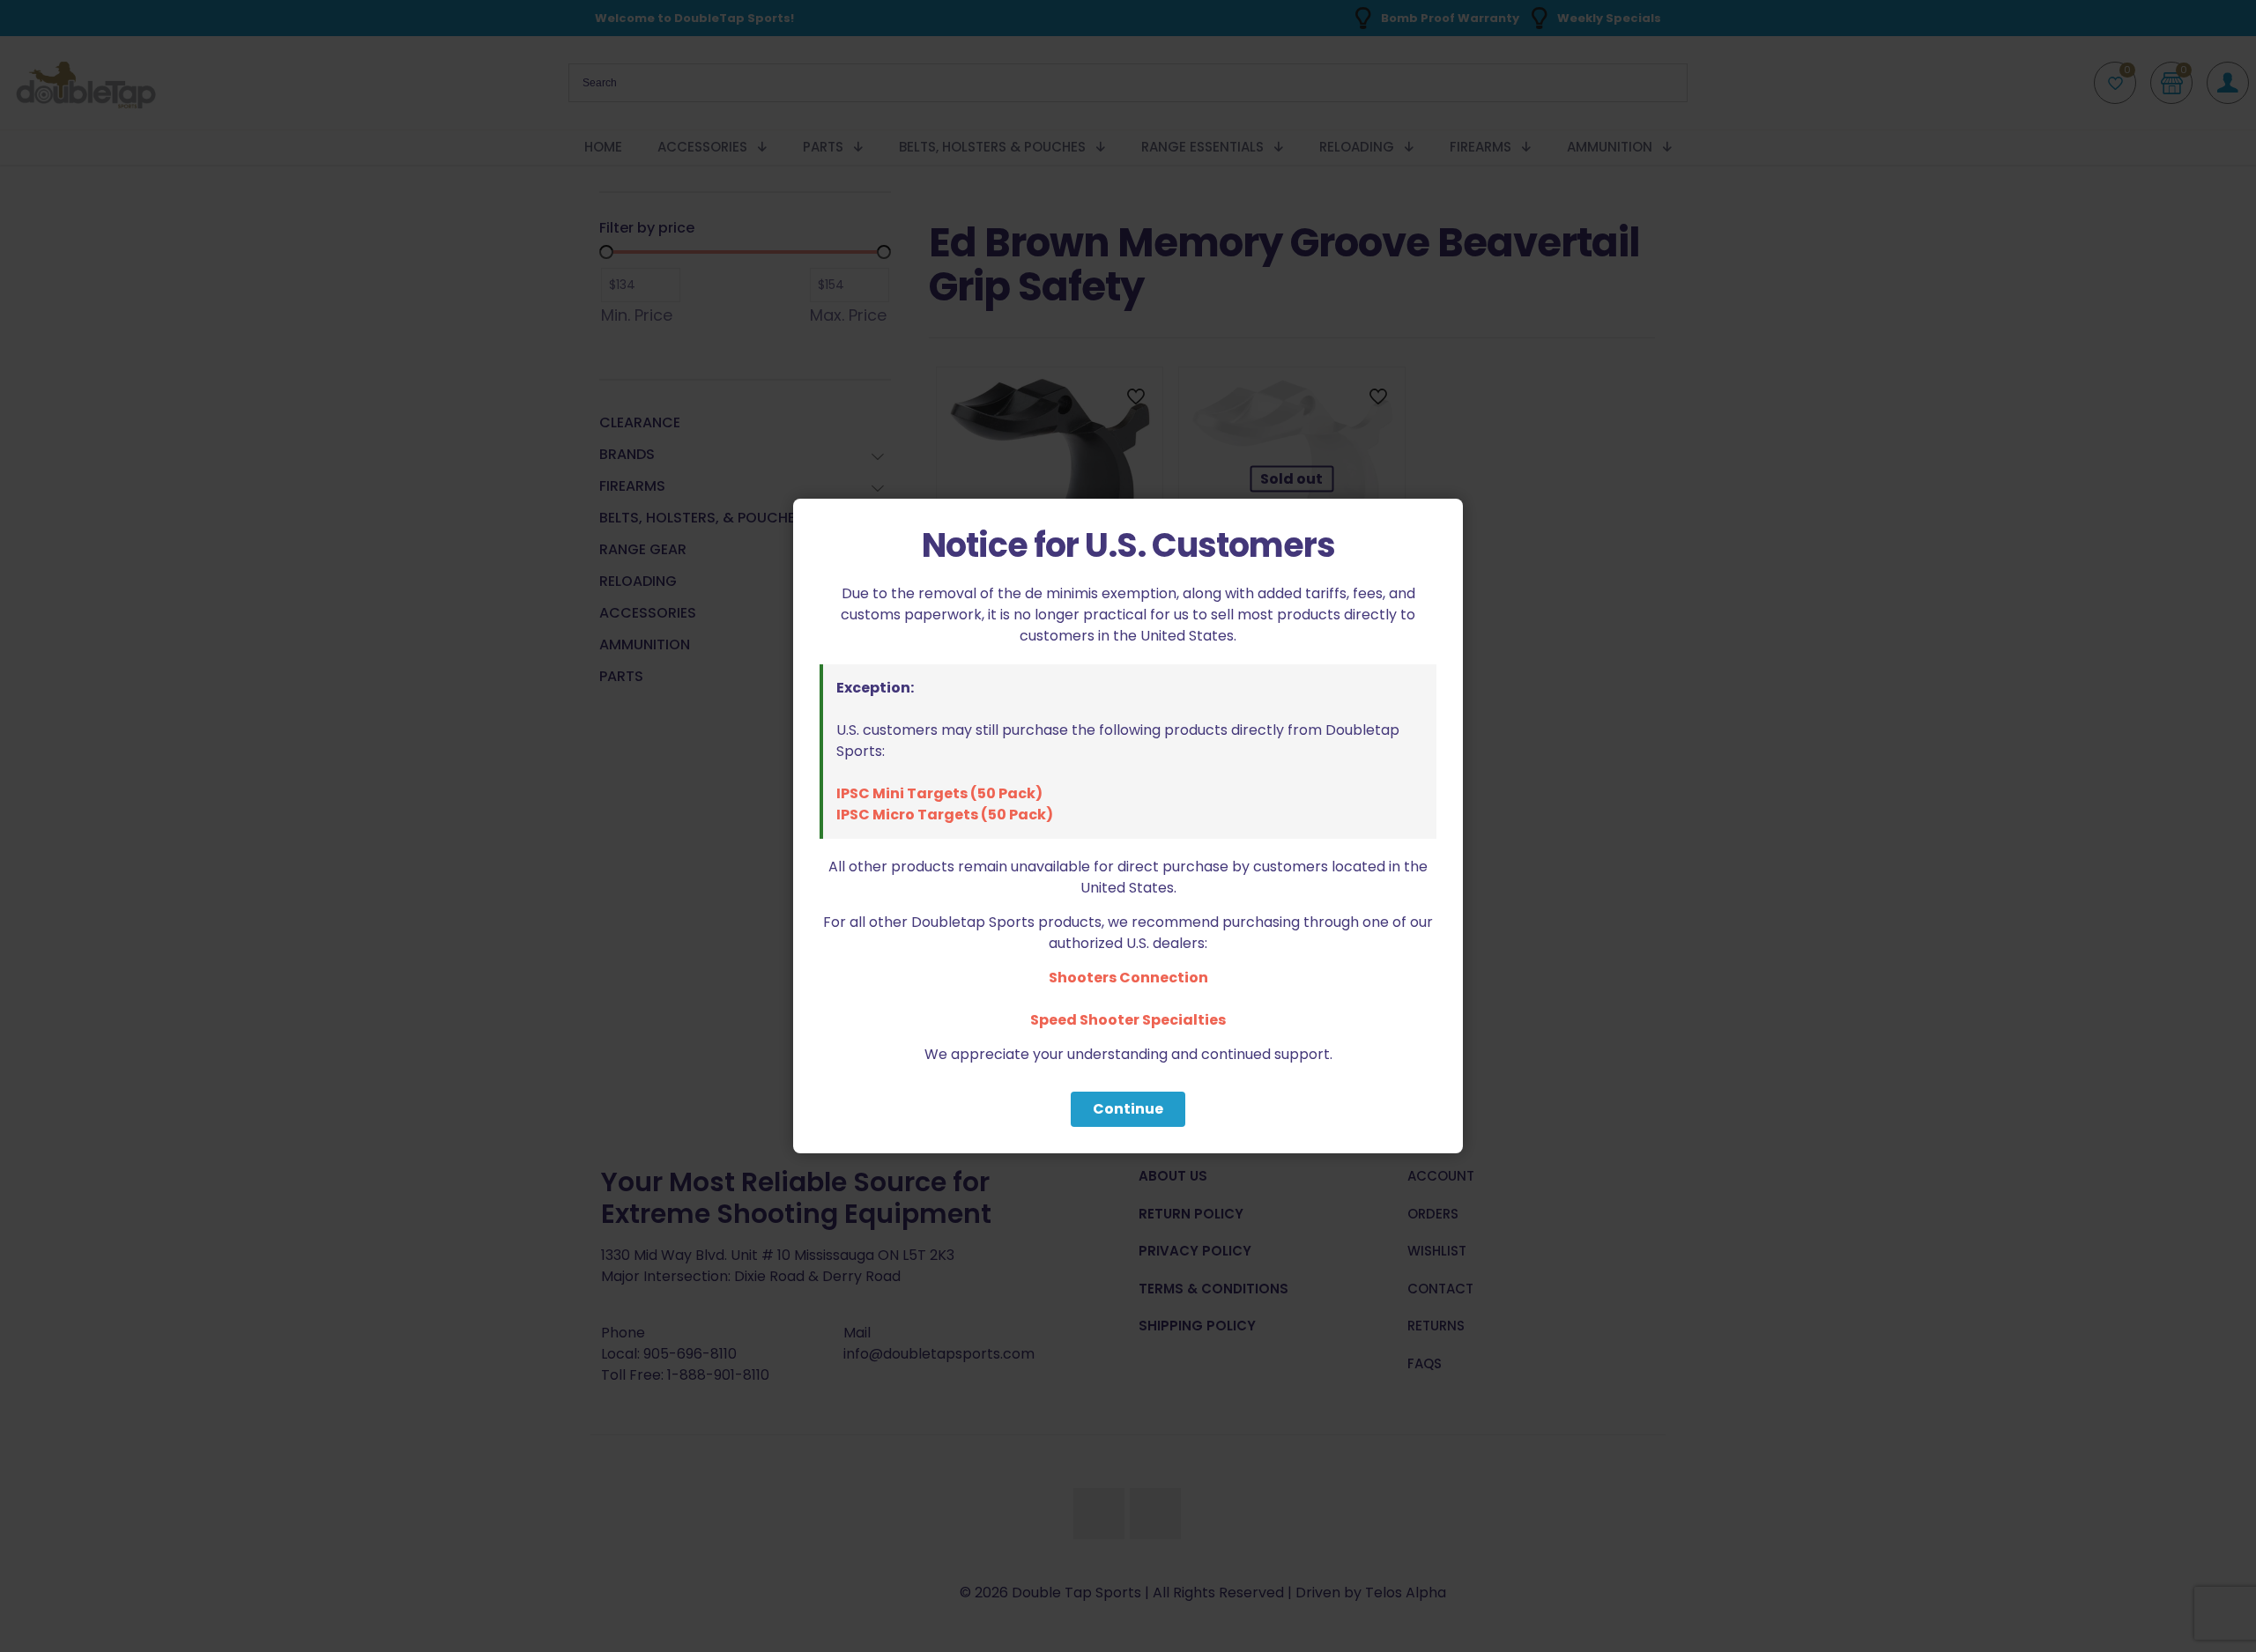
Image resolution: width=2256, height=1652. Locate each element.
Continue (1128, 1109)
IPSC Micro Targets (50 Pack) (945, 815)
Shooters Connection (1128, 978)
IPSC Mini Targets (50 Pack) (939, 793)
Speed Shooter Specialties (1128, 1020)
